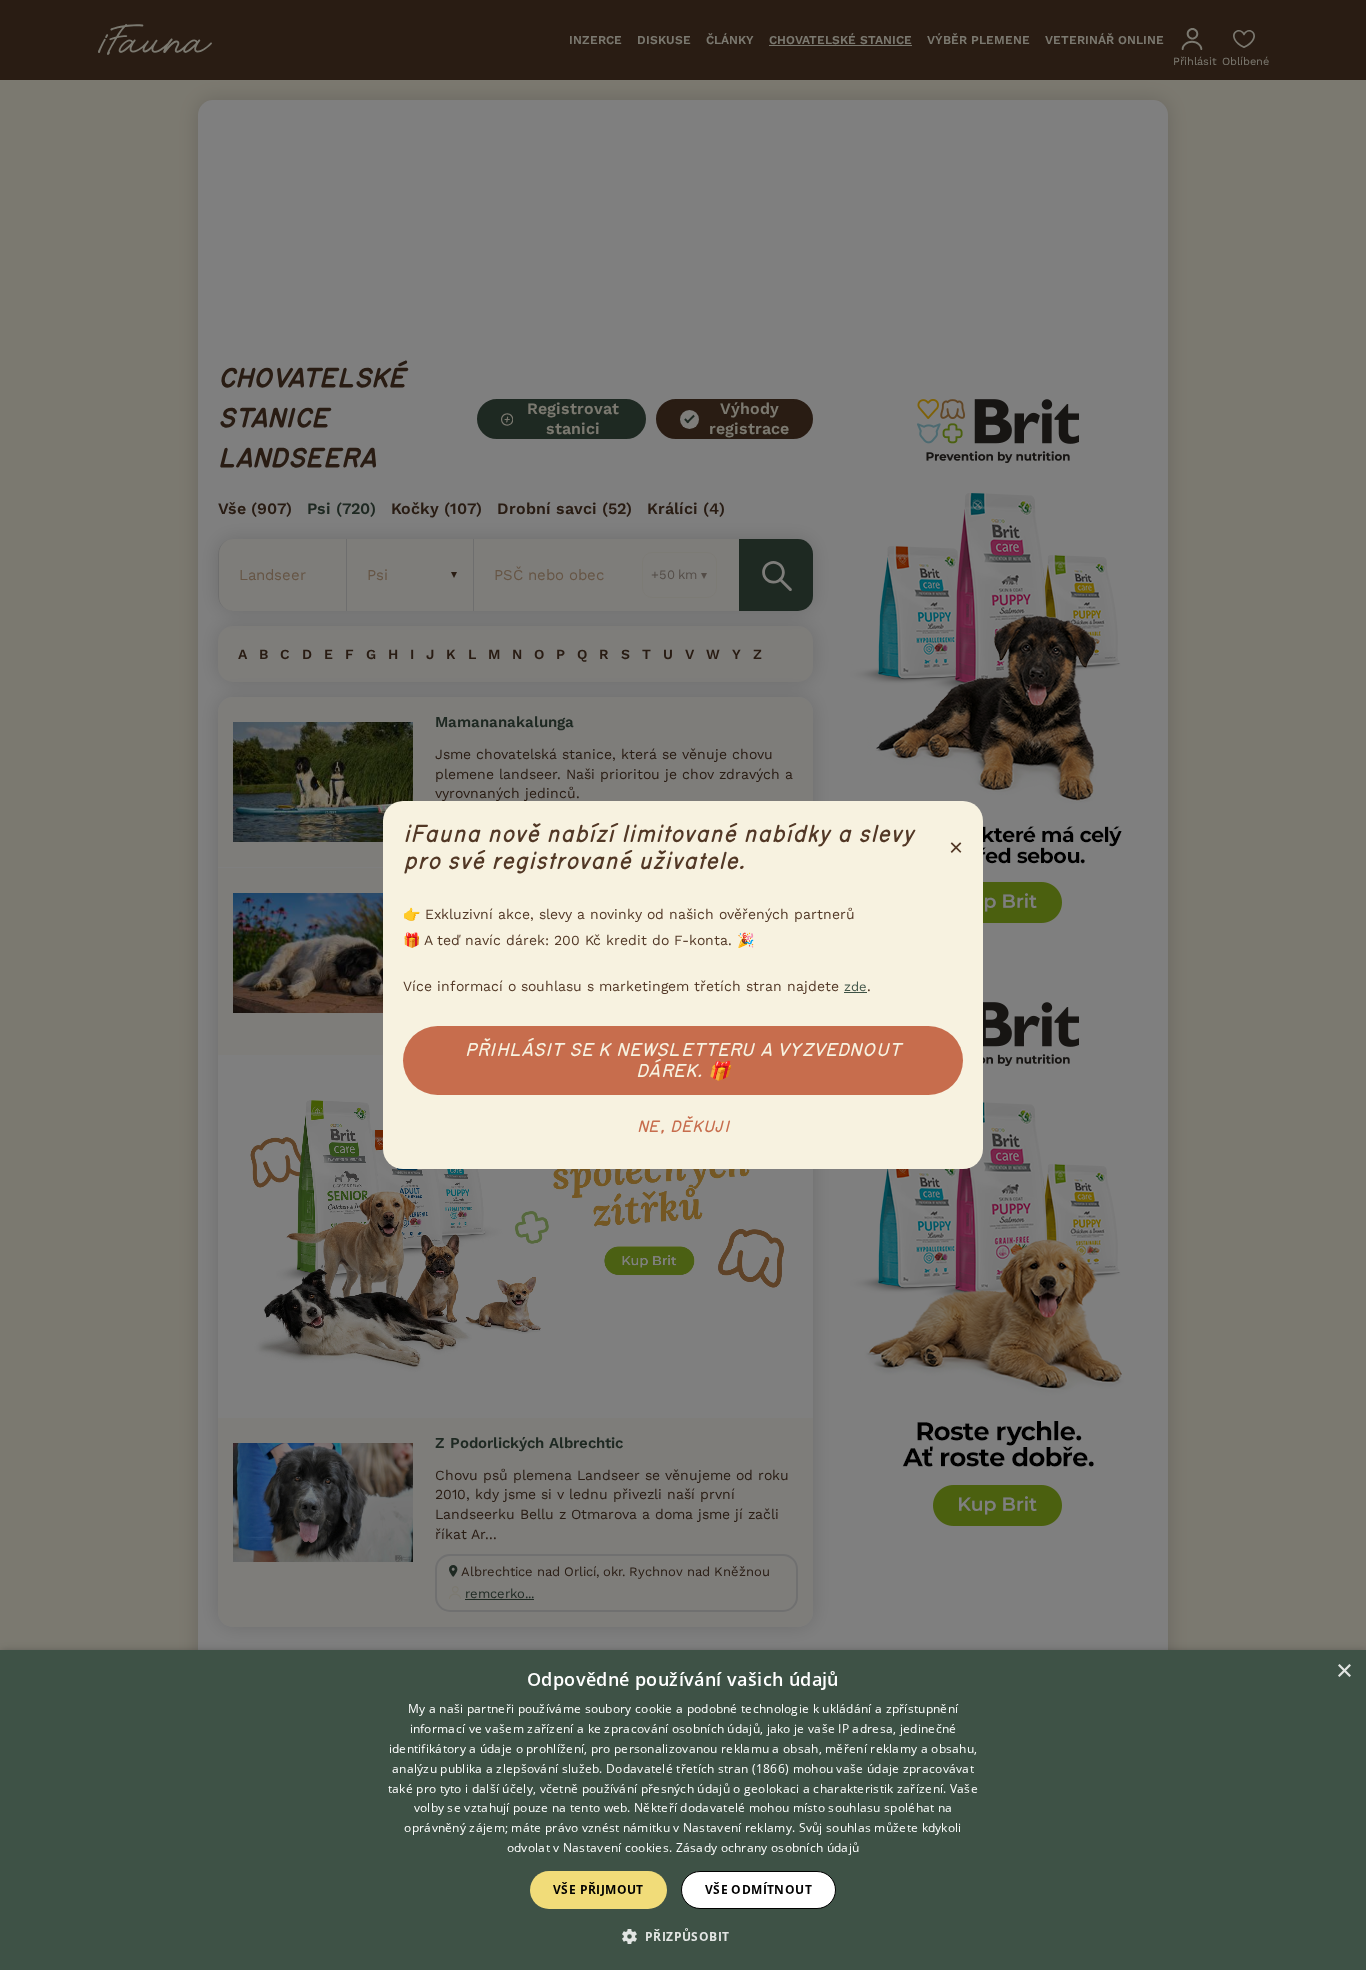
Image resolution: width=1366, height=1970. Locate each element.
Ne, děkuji (683, 1127)
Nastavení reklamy (737, 1827)
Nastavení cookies (616, 1847)
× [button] (1343, 1671)
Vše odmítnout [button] (758, 1889)
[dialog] (683, 1810)
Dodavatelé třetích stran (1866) (697, 1768)
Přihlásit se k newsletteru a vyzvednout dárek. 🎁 (683, 1060)
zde (855, 986)
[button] (683, 1935)
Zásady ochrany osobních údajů (768, 1847)
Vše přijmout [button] (598, 1889)
